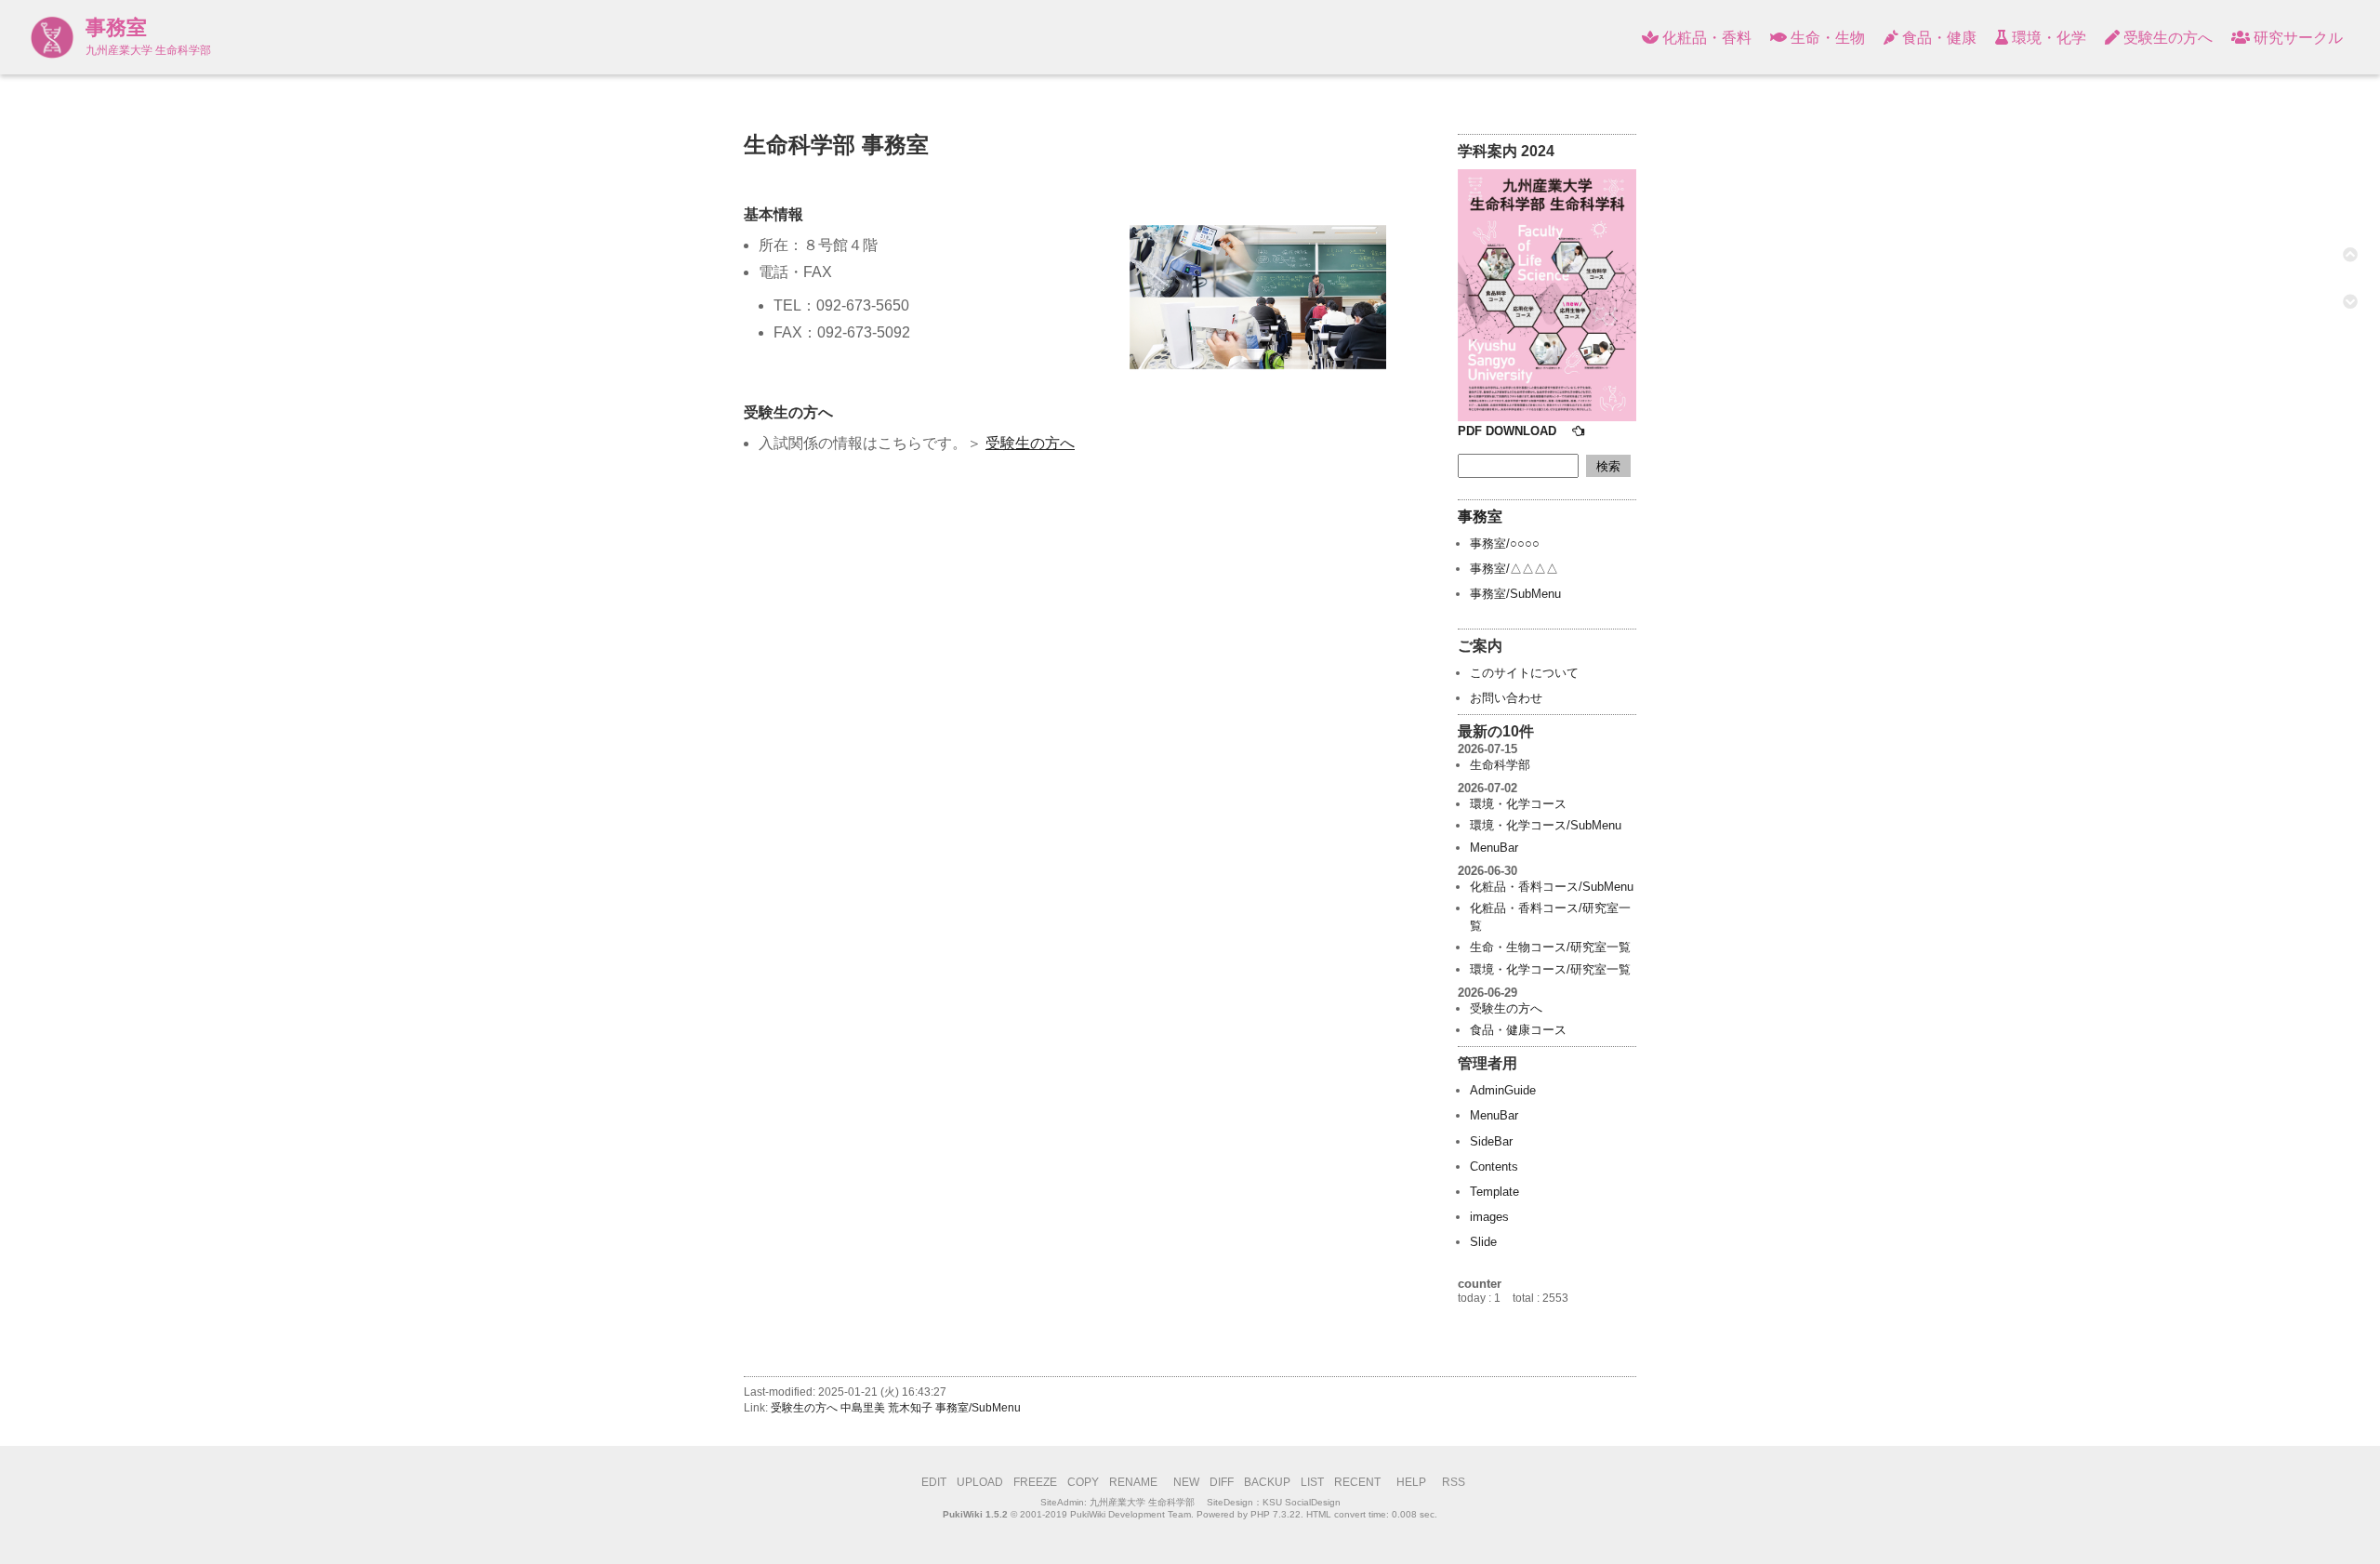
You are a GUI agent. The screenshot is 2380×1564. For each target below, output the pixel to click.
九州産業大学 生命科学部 (1142, 1502)
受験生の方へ (2166, 38)
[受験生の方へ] (1547, 417)
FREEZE (1035, 1482)
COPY (1083, 1482)
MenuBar (1494, 848)
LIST (1312, 1482)
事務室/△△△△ (1514, 569)
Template (1494, 1192)
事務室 (116, 27)
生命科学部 (1500, 765)
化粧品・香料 (1705, 38)
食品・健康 (1937, 38)
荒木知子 (910, 1408)
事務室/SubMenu (1515, 594)
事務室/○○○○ (1505, 543)
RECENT (1357, 1482)
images (1489, 1217)
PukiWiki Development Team (1130, 1514)
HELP (1411, 1482)
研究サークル (2296, 38)
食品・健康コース (1518, 1030)
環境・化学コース (1518, 804)
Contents (1494, 1166)
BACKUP (1267, 1482)
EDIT (934, 1482)
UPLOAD (980, 1482)
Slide (1483, 1242)
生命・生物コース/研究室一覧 (1550, 947)
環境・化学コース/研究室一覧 (1550, 969)
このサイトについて (1524, 673)
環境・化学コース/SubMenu (1546, 825)
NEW (1186, 1482)
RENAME (1133, 1482)
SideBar (1491, 1141)
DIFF (1222, 1482)
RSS (1454, 1482)
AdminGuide (1503, 1090)
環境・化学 (2047, 38)
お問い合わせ (1506, 698)
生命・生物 (1826, 38)
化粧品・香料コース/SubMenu (1552, 887)
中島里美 (863, 1408)
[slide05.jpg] (1258, 298)
